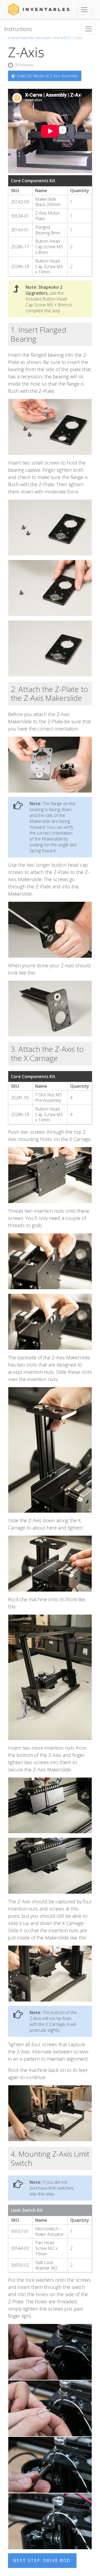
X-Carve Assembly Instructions (29, 38)
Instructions (18, 29)
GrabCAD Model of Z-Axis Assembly (47, 76)
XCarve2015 (62, 38)
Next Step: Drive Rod (42, 2560)
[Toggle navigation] (84, 10)
